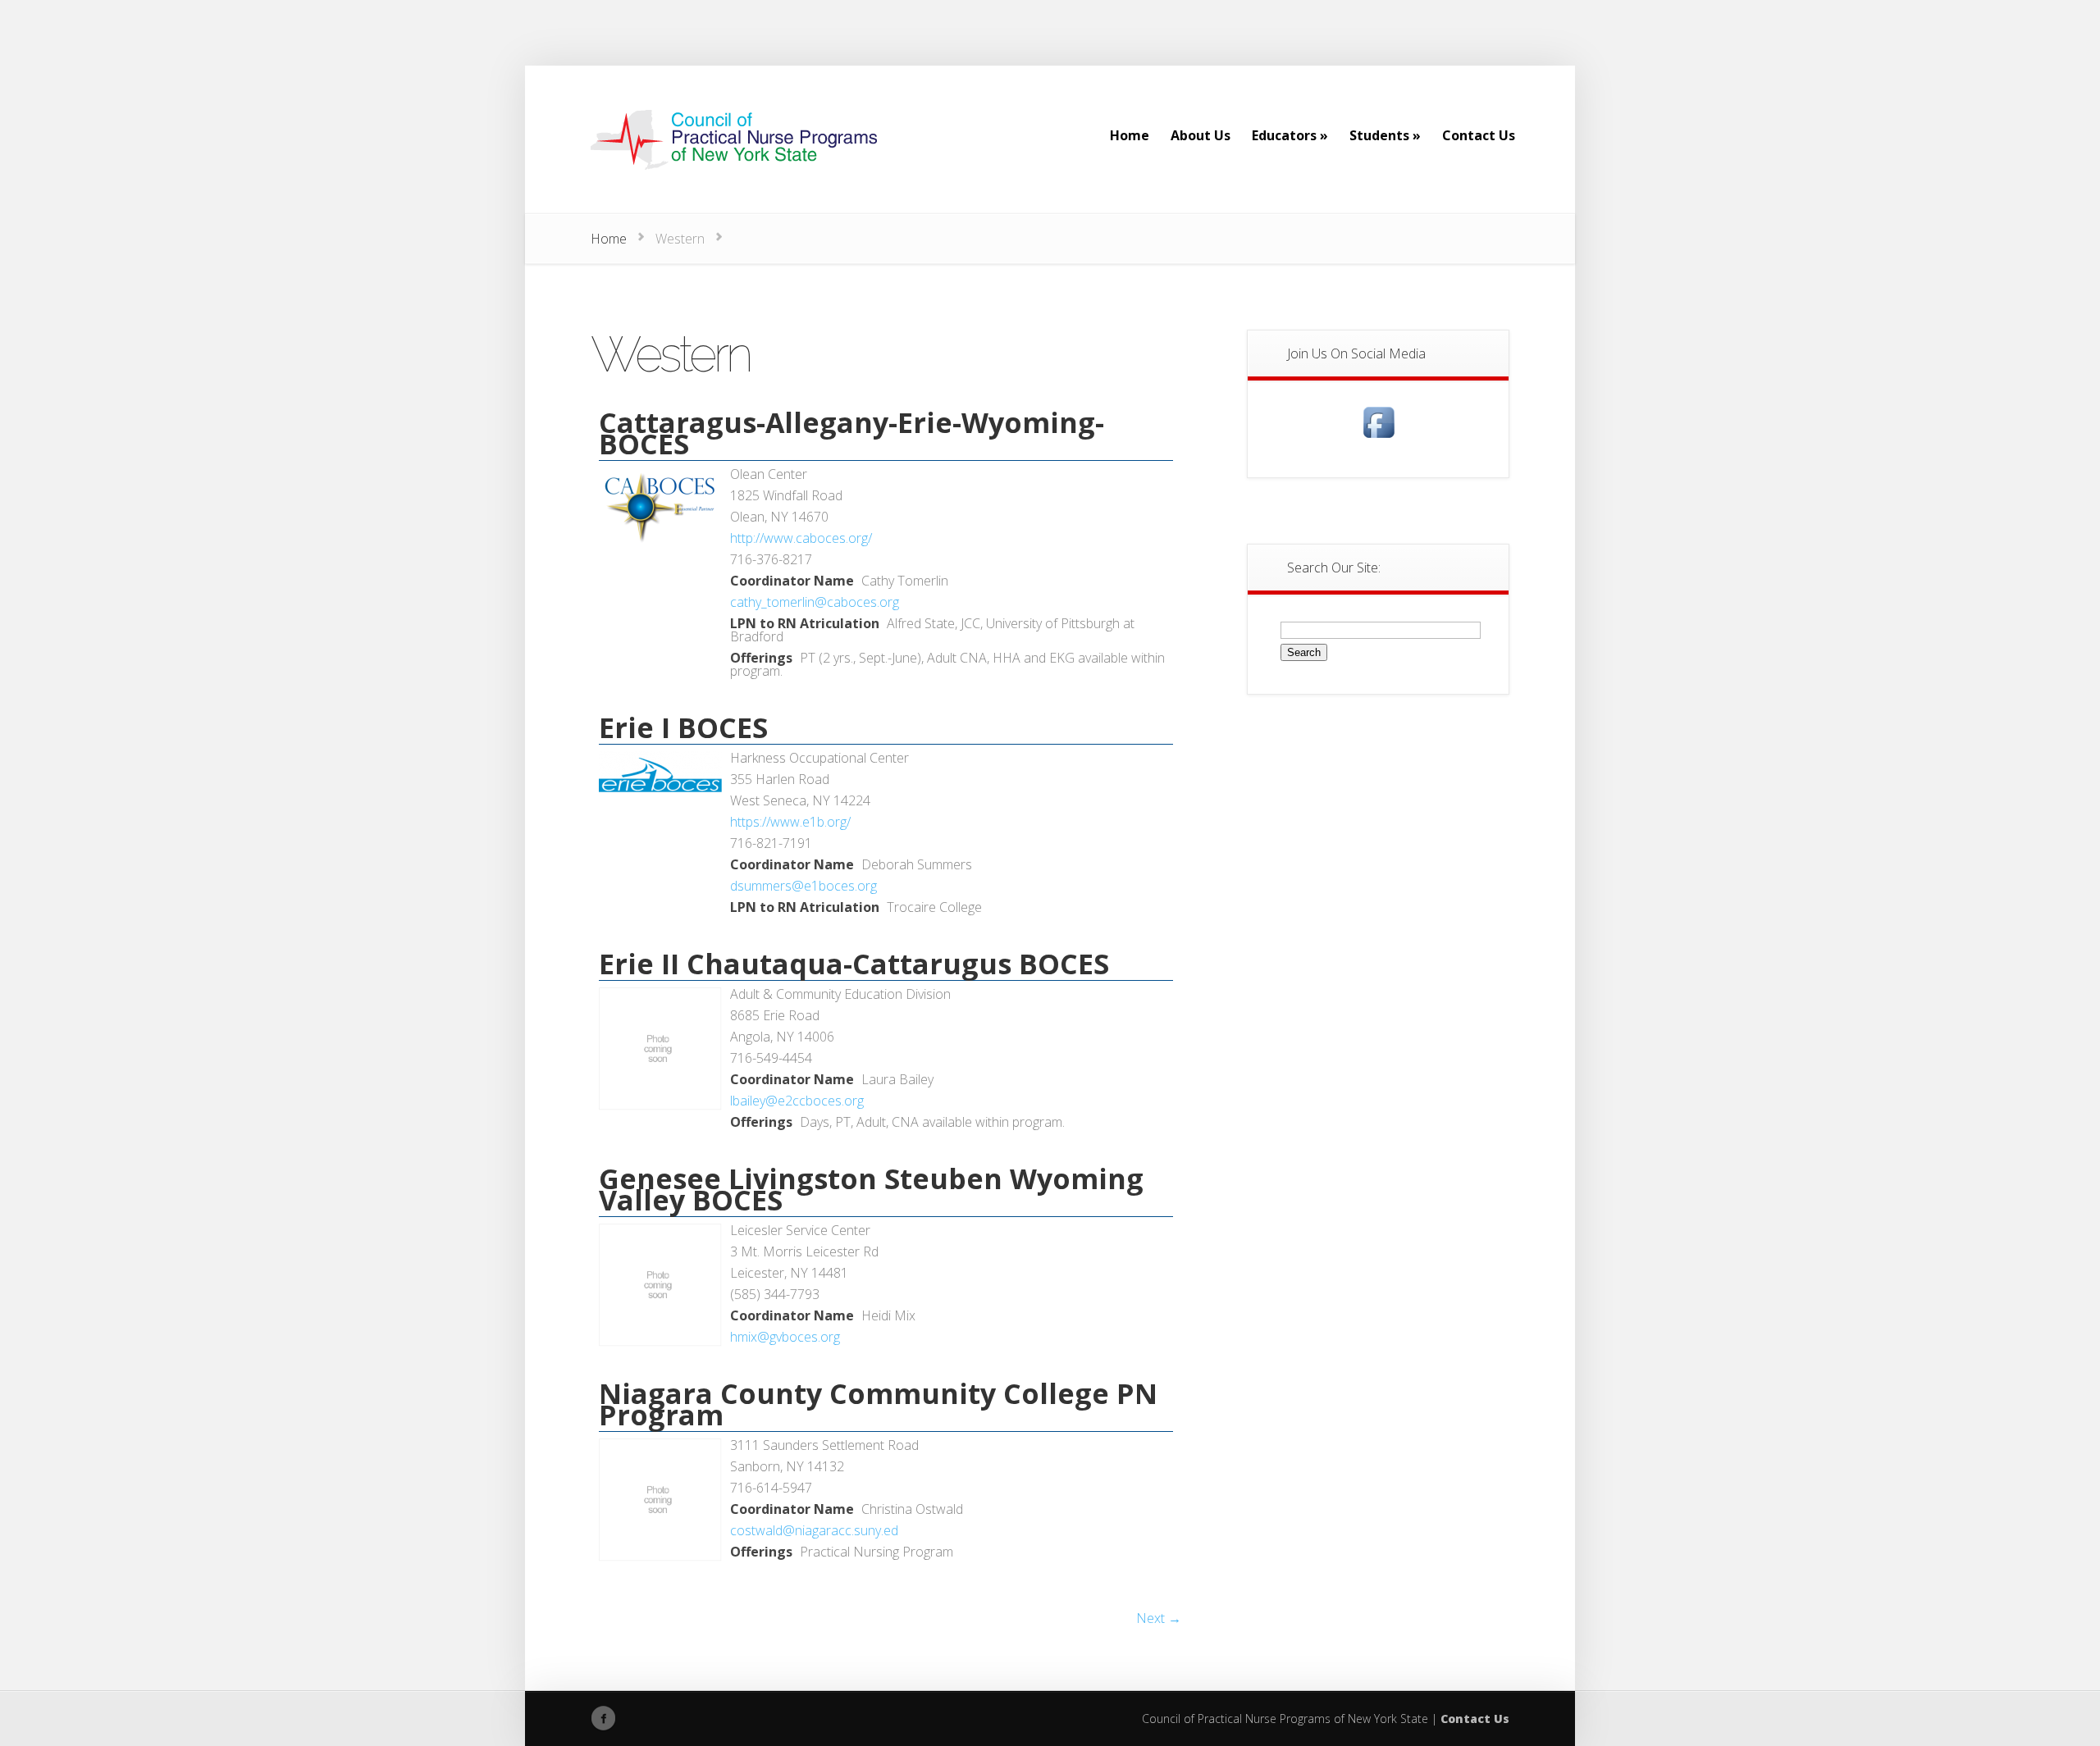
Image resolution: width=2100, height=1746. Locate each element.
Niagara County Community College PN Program (878, 1404)
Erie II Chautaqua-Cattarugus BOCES (854, 964)
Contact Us (1475, 1719)
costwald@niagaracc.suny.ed (814, 1530)
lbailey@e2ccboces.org (797, 1101)
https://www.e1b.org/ (790, 822)
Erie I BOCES (683, 727)
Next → (1159, 1618)
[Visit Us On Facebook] (1379, 438)
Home (609, 239)
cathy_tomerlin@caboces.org (815, 602)
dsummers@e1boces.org (803, 886)
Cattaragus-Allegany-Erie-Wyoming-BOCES (851, 433)
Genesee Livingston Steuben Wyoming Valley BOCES (871, 1189)
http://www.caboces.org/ (801, 538)
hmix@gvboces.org (785, 1337)
